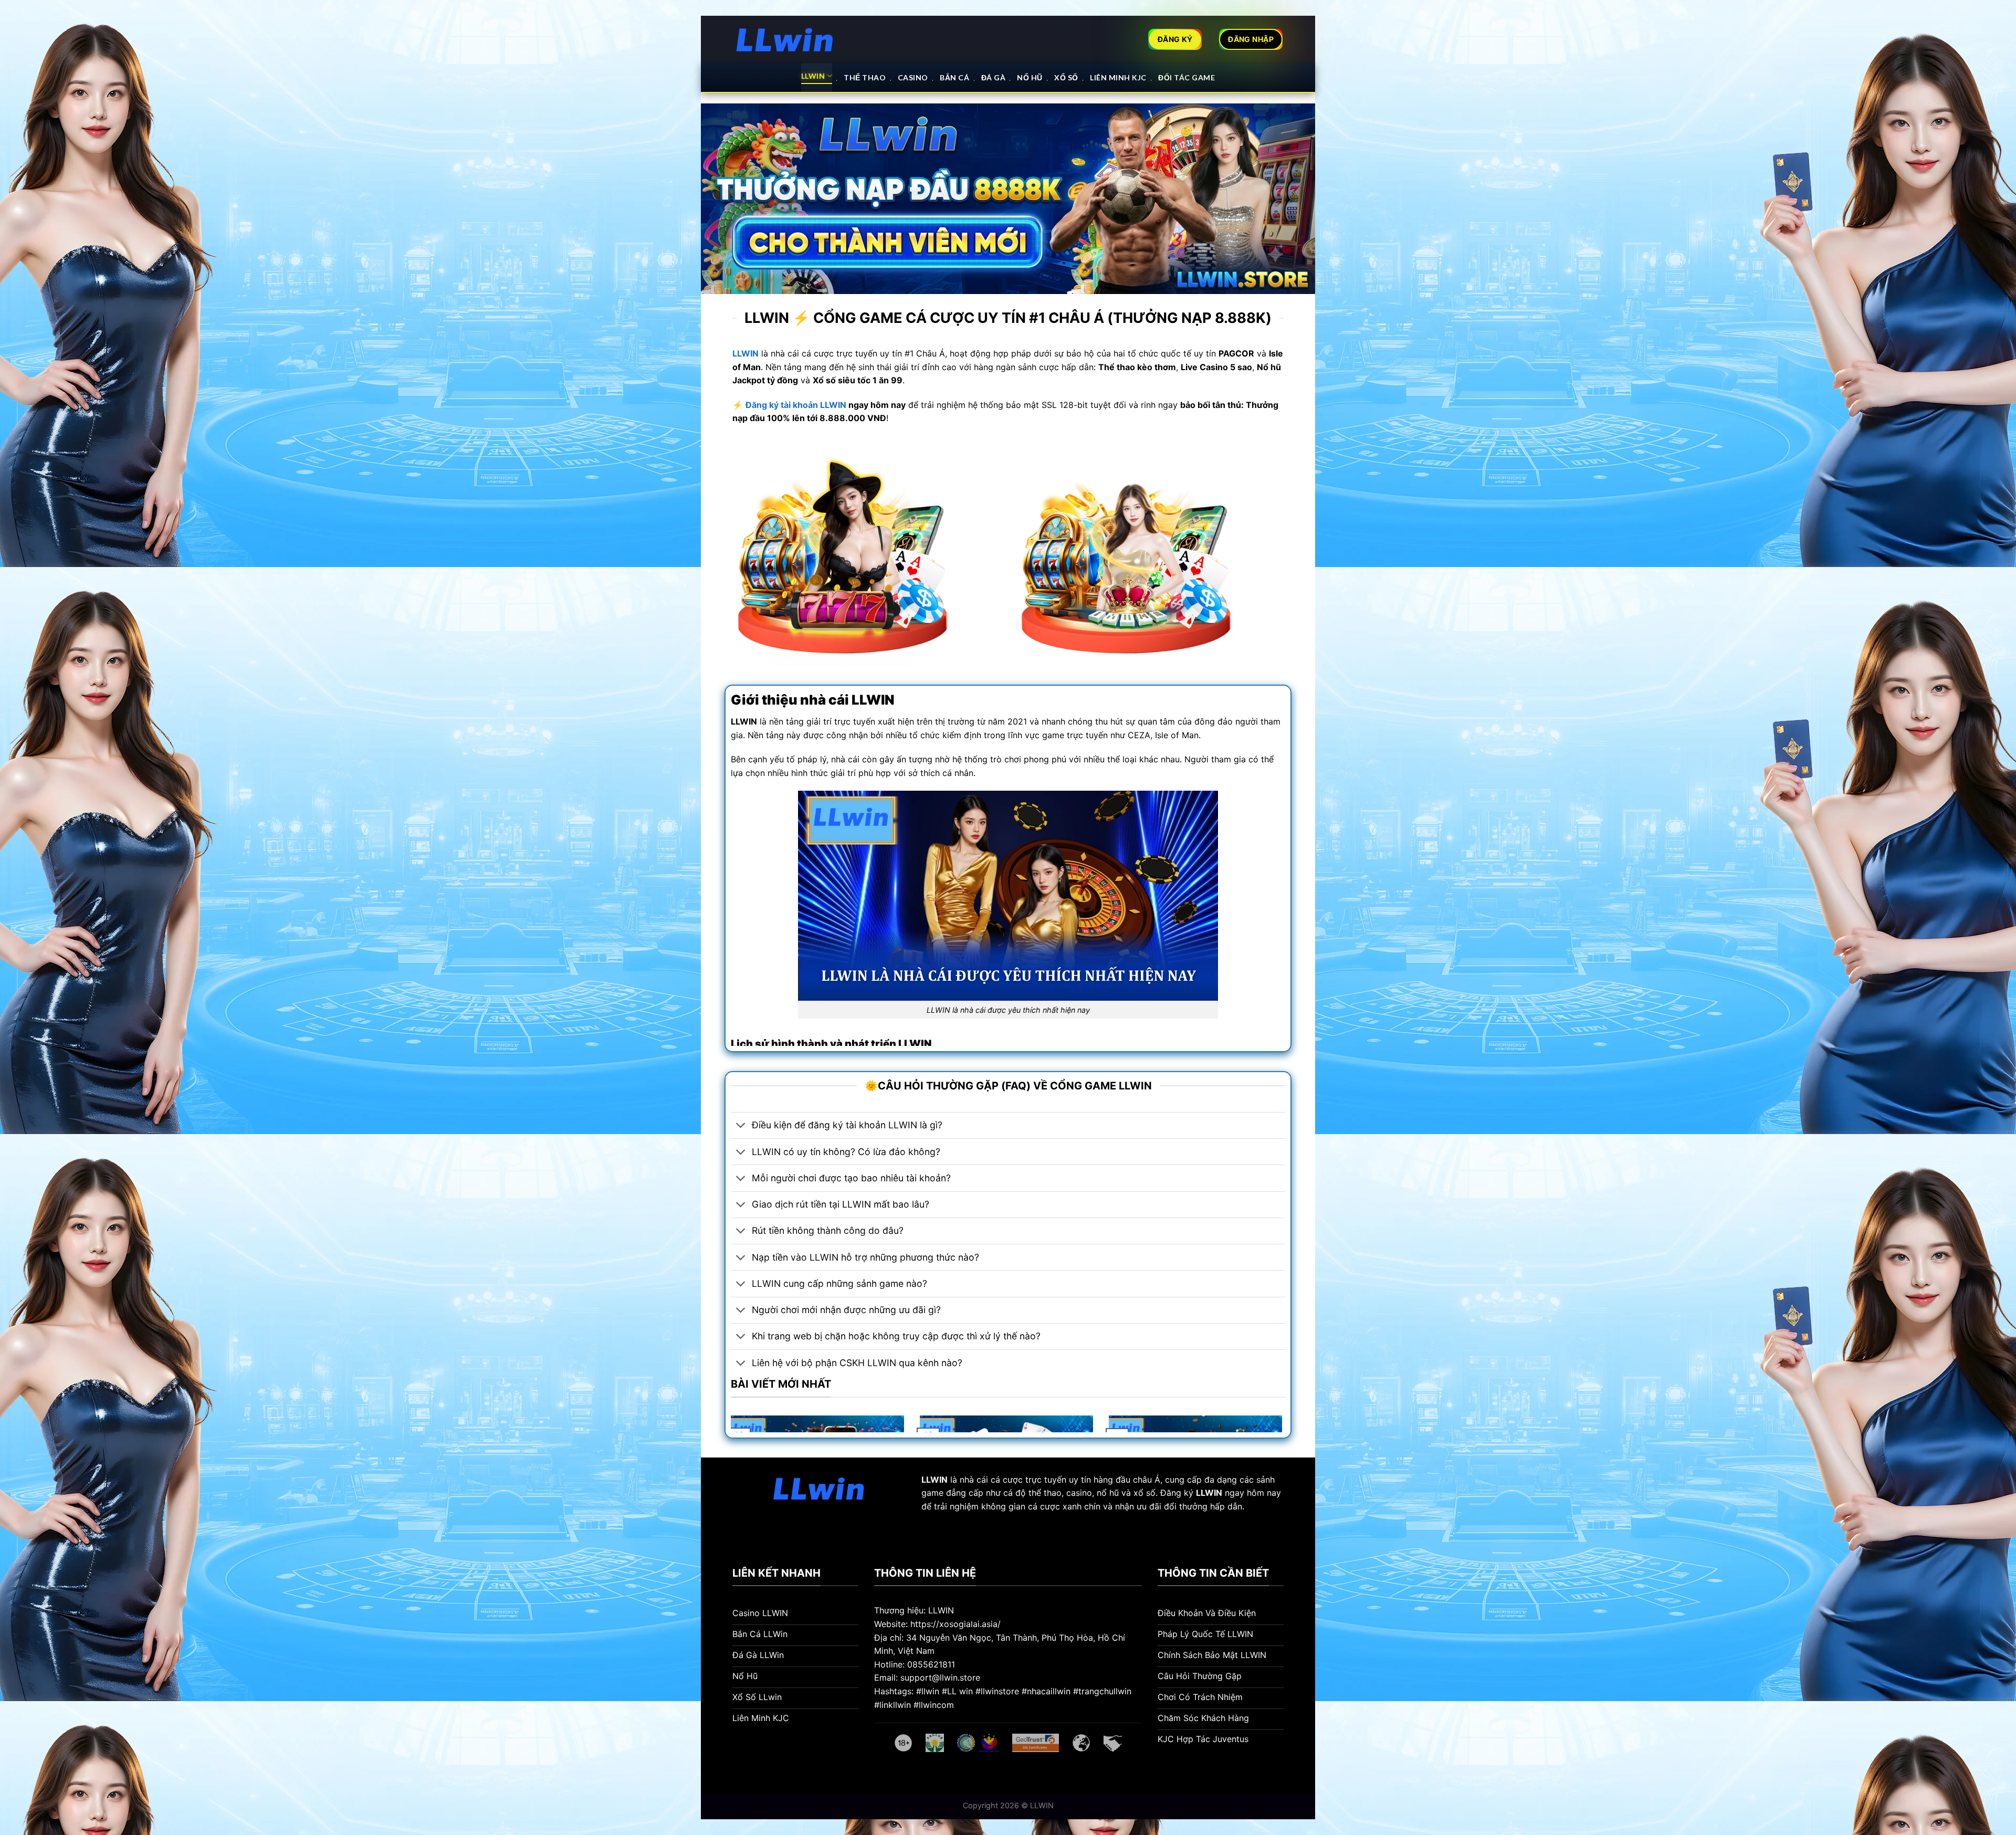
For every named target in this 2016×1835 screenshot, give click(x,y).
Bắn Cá (954, 77)
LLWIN (813, 76)
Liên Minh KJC (1118, 77)
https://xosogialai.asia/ (955, 1624)
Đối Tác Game (1186, 77)
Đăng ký (1191, 1493)
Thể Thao (865, 77)
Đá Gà (994, 77)
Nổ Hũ (1030, 77)
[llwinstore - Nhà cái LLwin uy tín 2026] (785, 40)
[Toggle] (741, 1126)
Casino (913, 77)
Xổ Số (1066, 77)
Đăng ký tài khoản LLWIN (796, 405)
